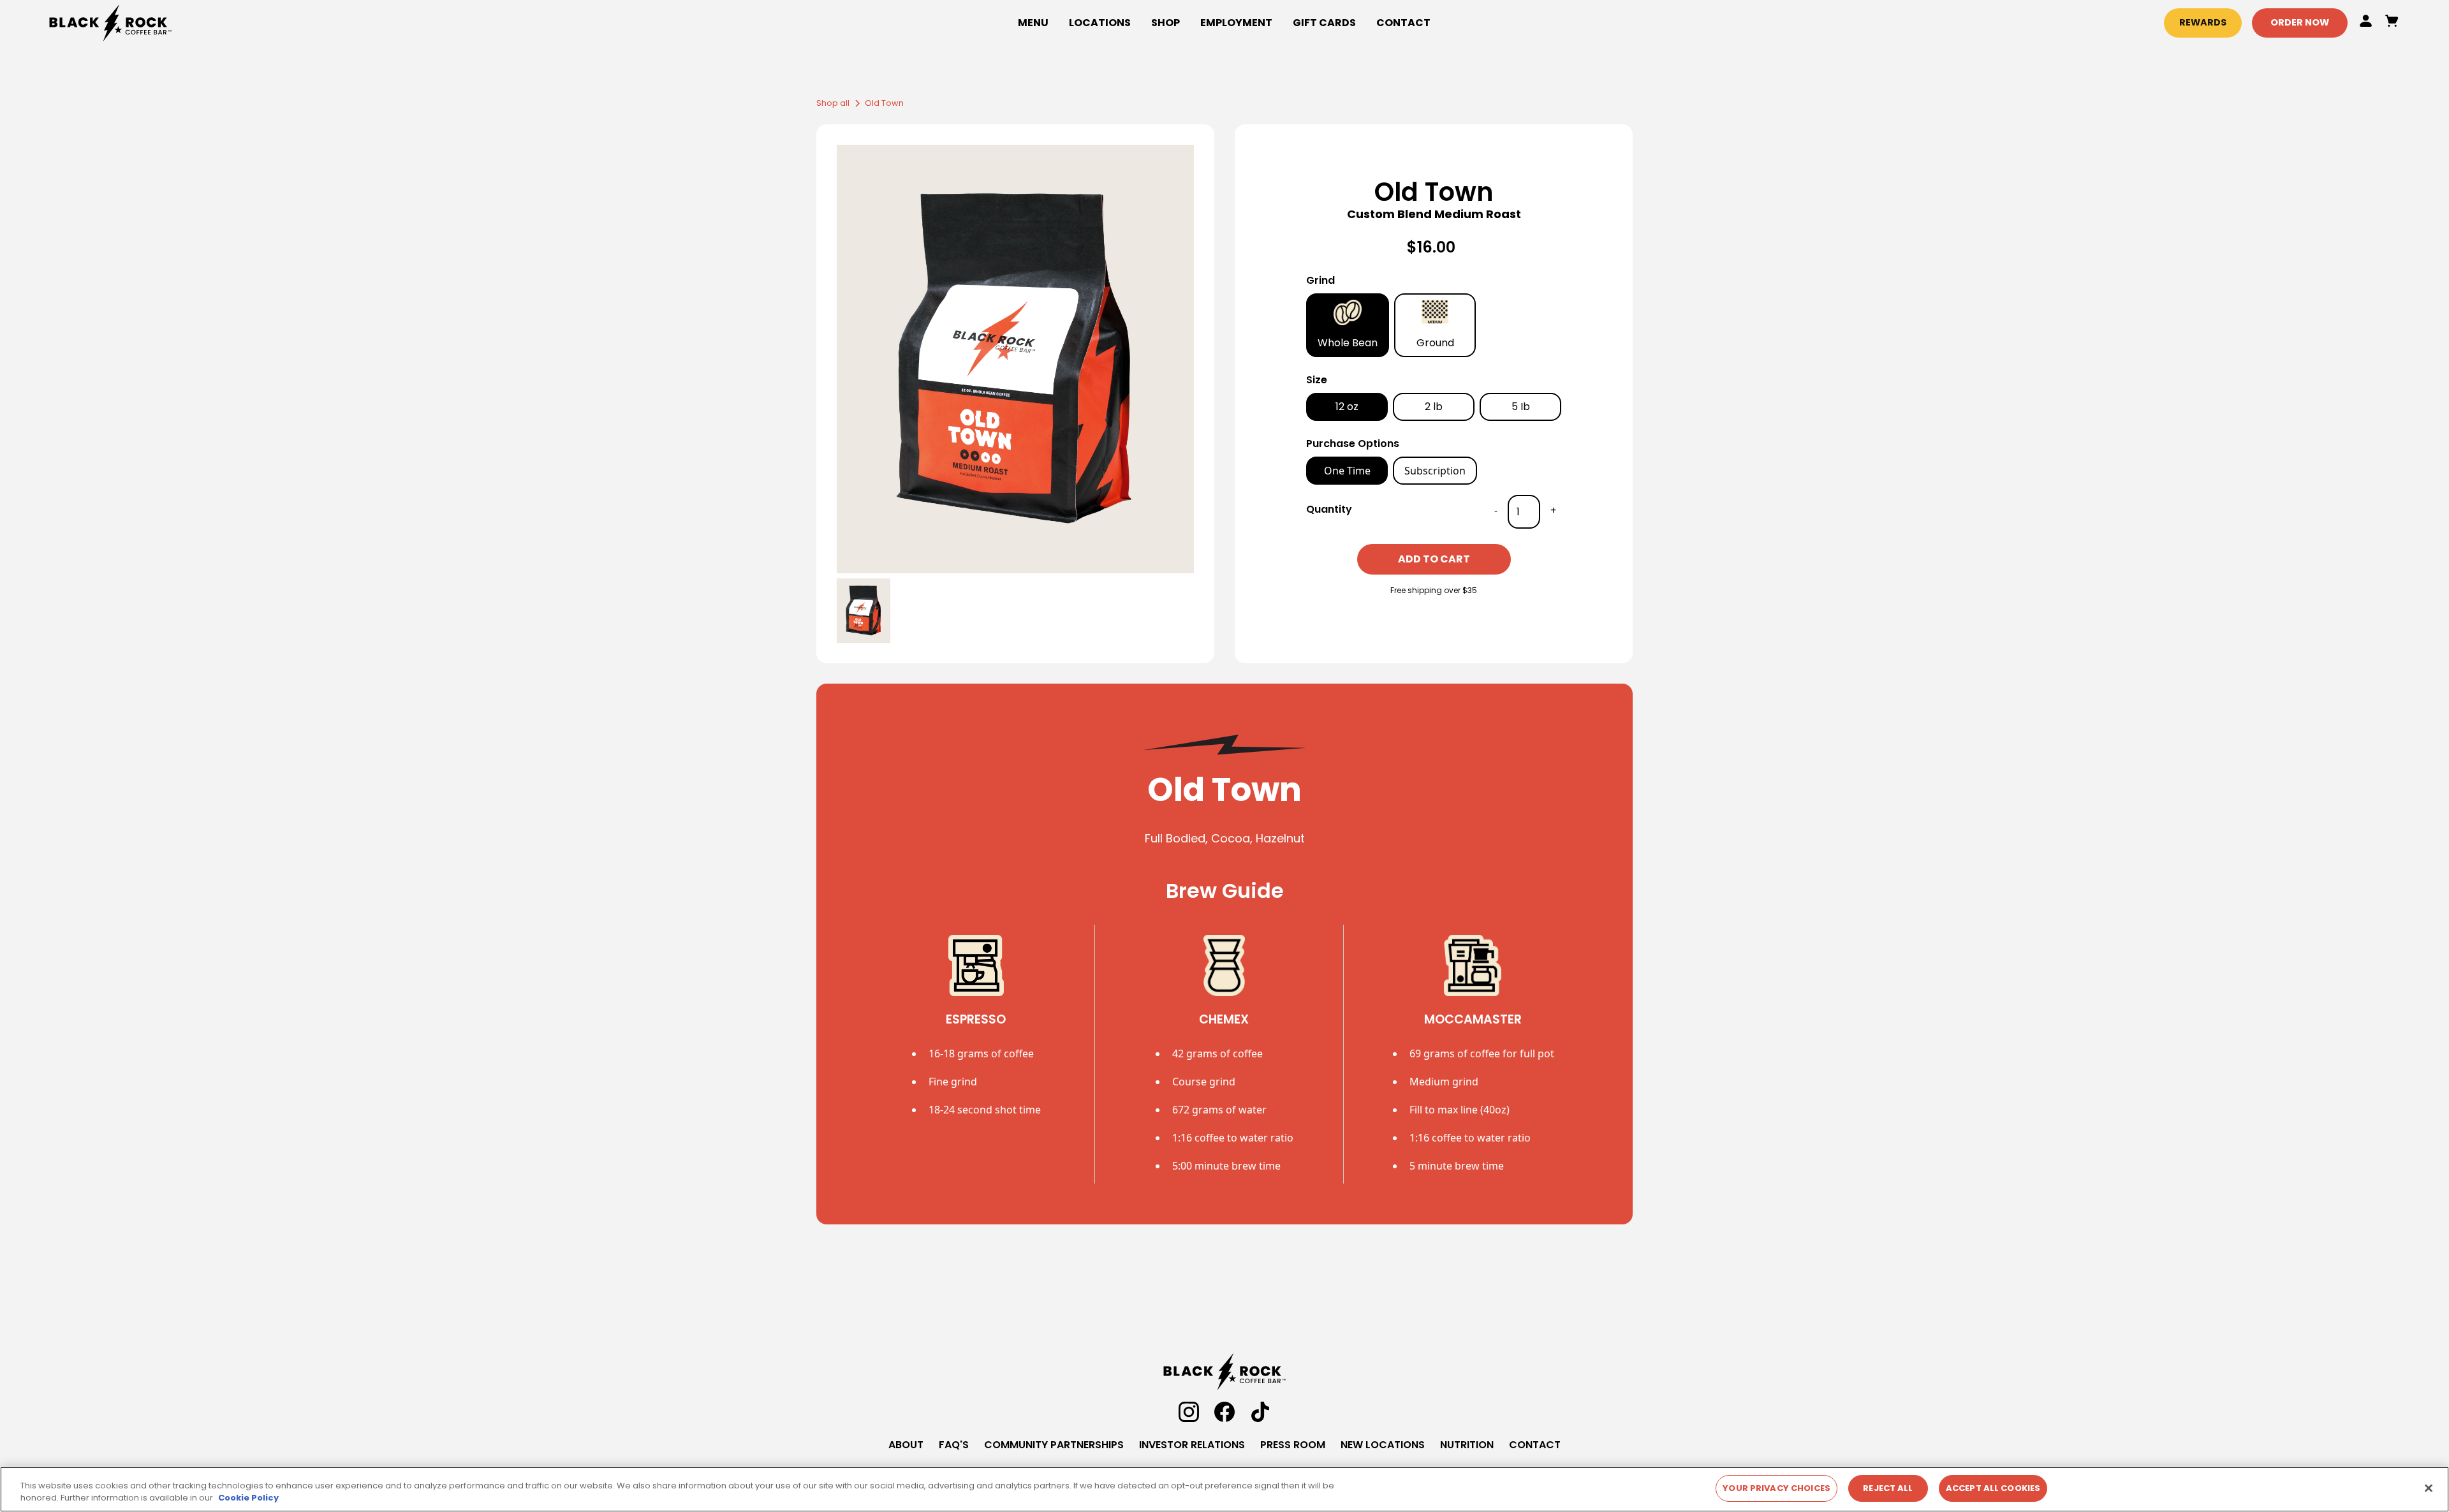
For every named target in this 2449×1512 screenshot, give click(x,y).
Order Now (2300, 22)
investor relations (1192, 1445)
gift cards (1324, 23)
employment (1236, 23)
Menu (1033, 23)
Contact (1403, 23)
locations (1100, 23)
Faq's (954, 1445)
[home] (308, 23)
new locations (1383, 1445)
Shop (1166, 23)
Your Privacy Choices (1776, 1488)
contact (1535, 1445)
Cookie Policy (248, 1498)
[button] (1166, 23)
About (906, 1445)
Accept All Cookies (1993, 1488)
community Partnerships (1054, 1445)
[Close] (2429, 1488)
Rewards (2203, 22)
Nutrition (1467, 1445)
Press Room (1293, 1445)
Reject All (1888, 1488)
